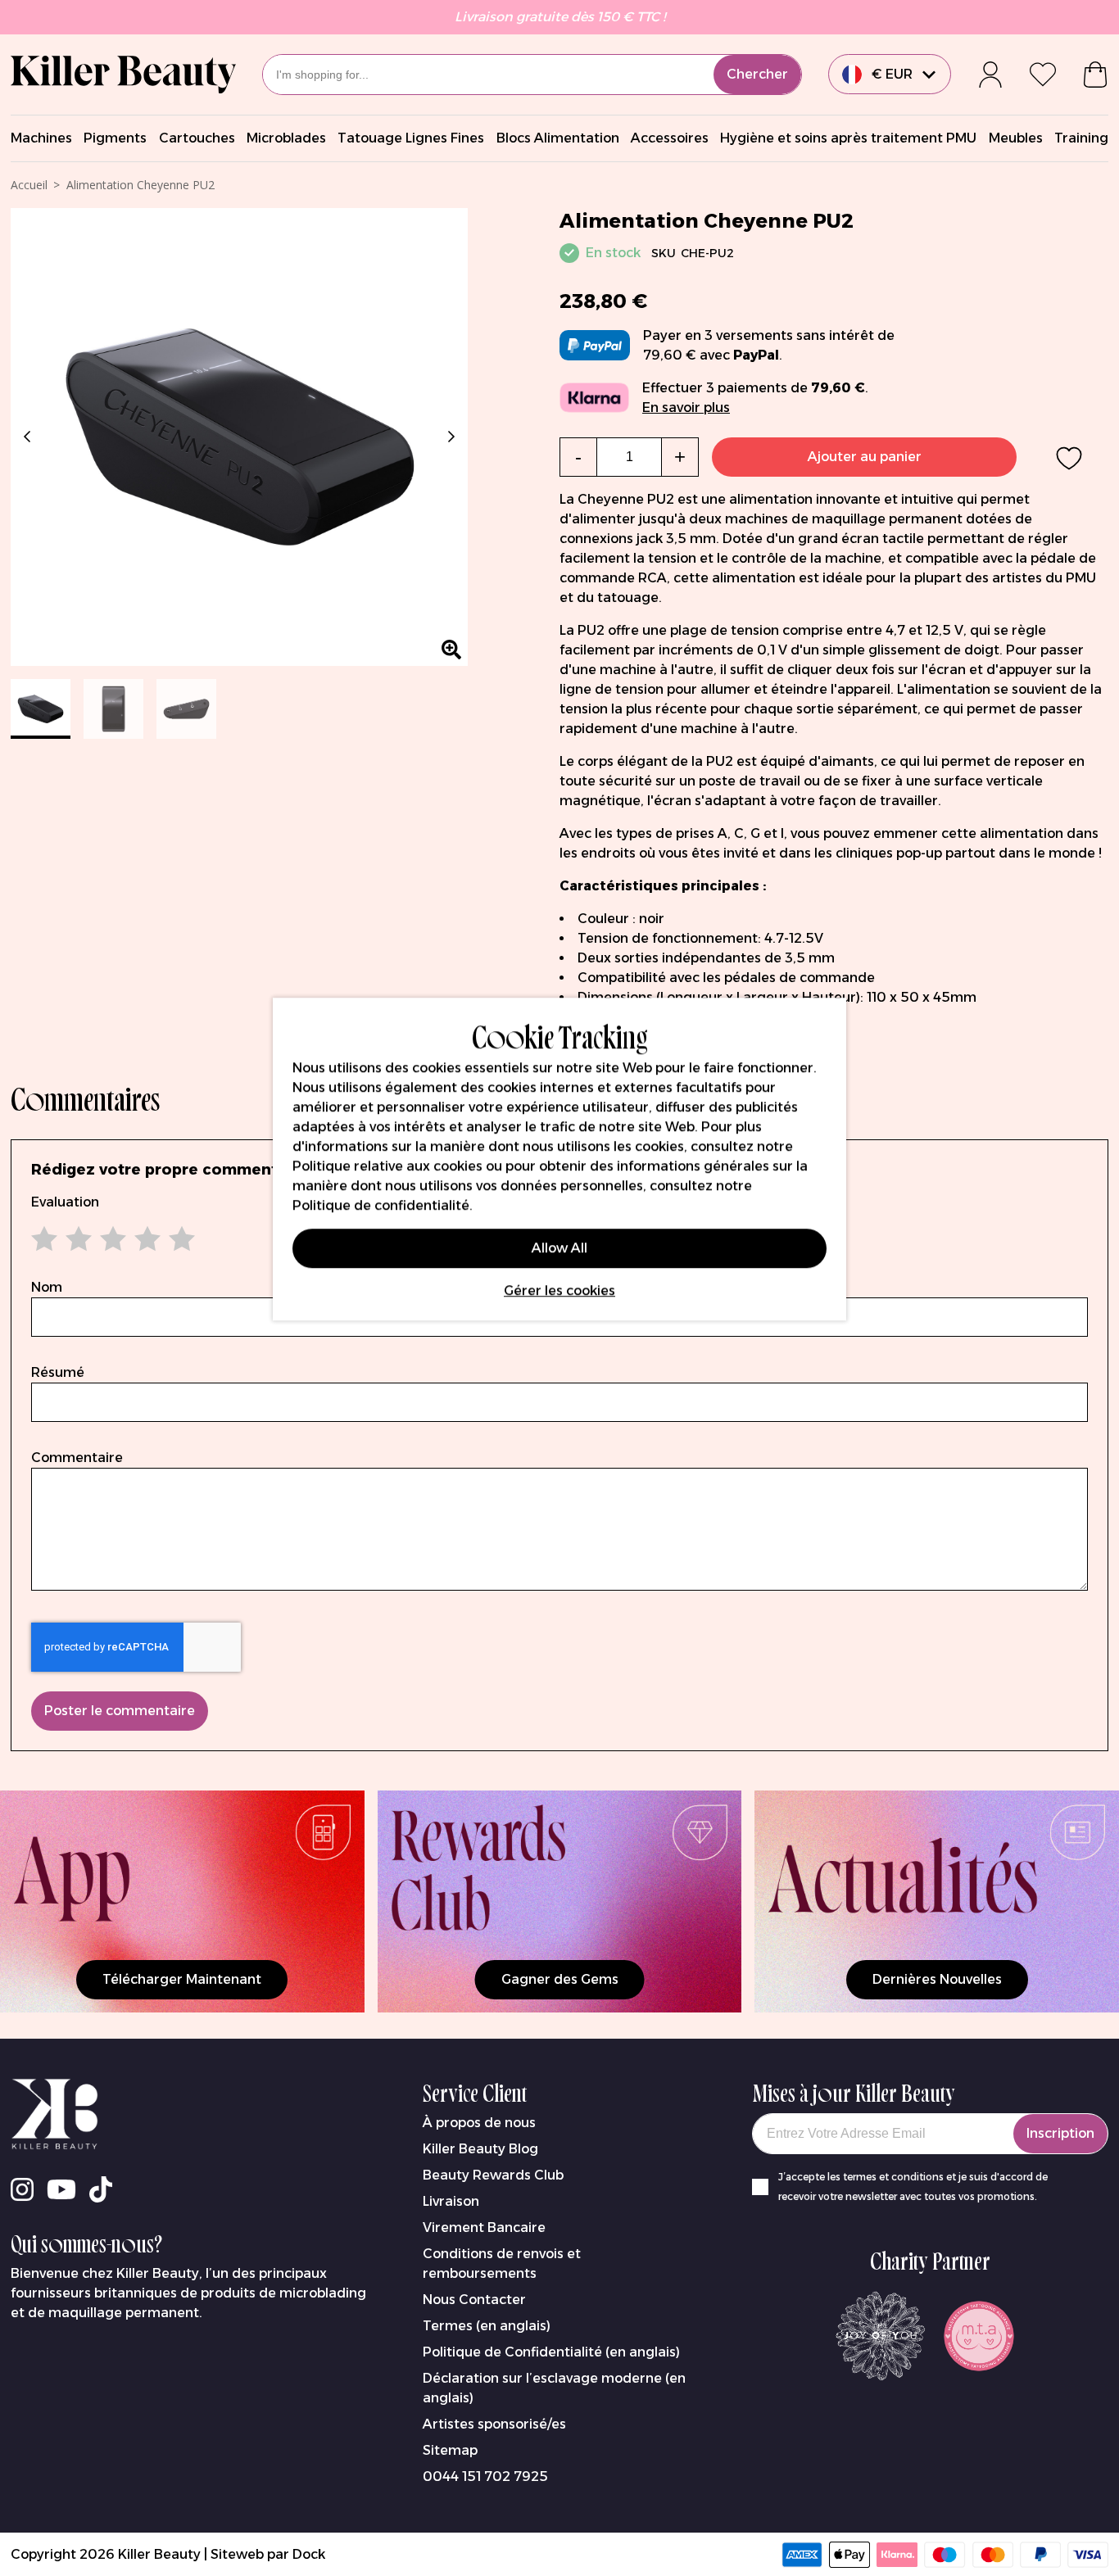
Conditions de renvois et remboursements (502, 2264)
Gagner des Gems (560, 1979)
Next (448, 437)
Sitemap (450, 2450)
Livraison (451, 2201)
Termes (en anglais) (487, 2326)
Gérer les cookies (559, 1290)
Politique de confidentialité (381, 1205)
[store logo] (123, 75)
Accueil (29, 185)
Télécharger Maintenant (182, 1979)
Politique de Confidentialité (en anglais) (551, 2352)
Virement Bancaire (484, 2227)
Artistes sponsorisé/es (494, 2424)
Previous (30, 437)
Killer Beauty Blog (480, 2149)
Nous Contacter (474, 2300)
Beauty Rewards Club (493, 2175)
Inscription (1060, 2133)
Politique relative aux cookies (387, 1166)
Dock (309, 2554)
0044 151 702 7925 (485, 2476)
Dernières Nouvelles (937, 1979)
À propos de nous (479, 2123)
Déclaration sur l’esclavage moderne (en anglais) (554, 2388)
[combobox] (532, 75)
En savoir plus (686, 407)
